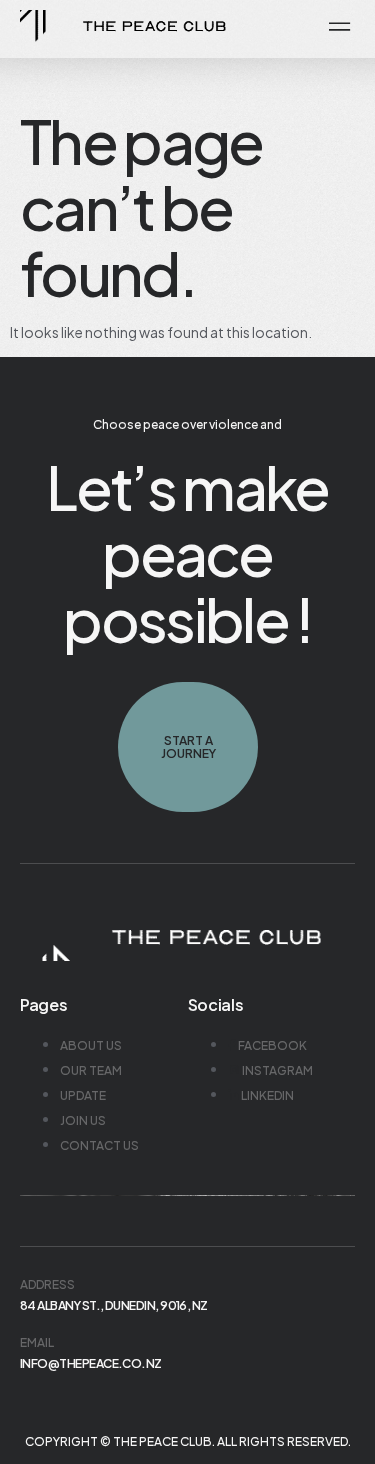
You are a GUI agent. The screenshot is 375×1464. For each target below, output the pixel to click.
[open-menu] (336, 28)
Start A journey (187, 747)
